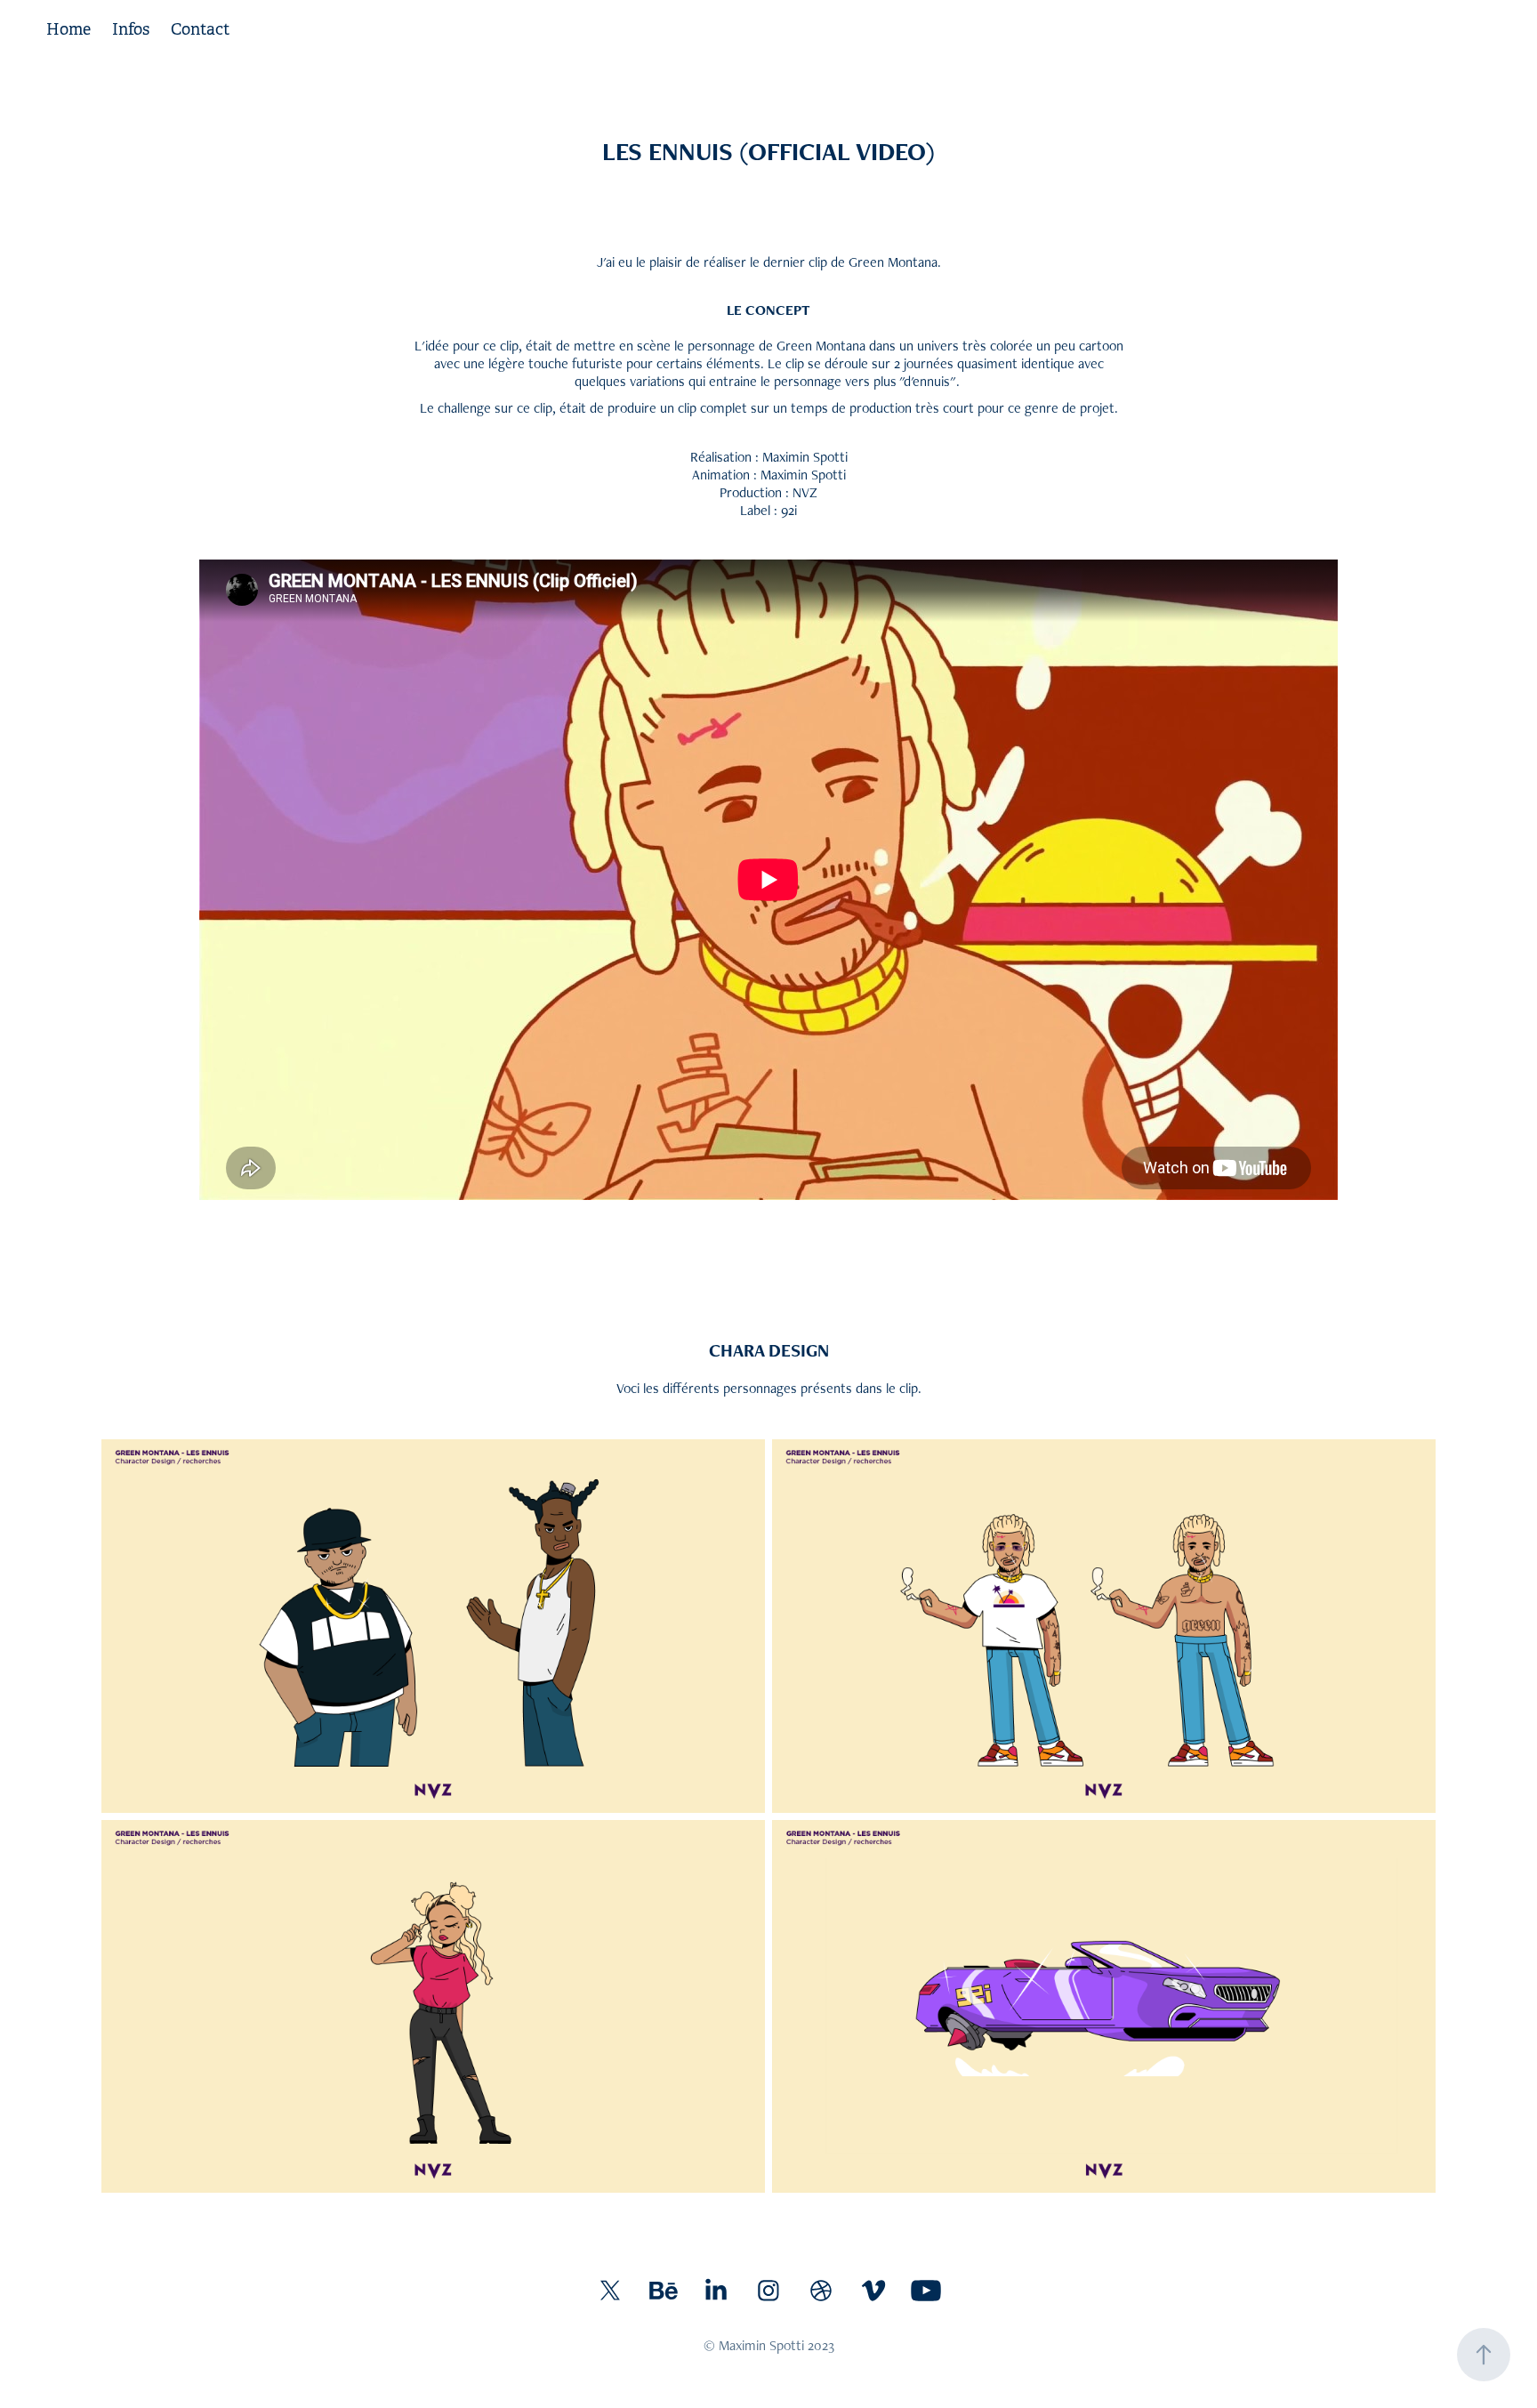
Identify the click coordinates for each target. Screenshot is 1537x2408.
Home (68, 29)
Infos (131, 29)
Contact (200, 29)
